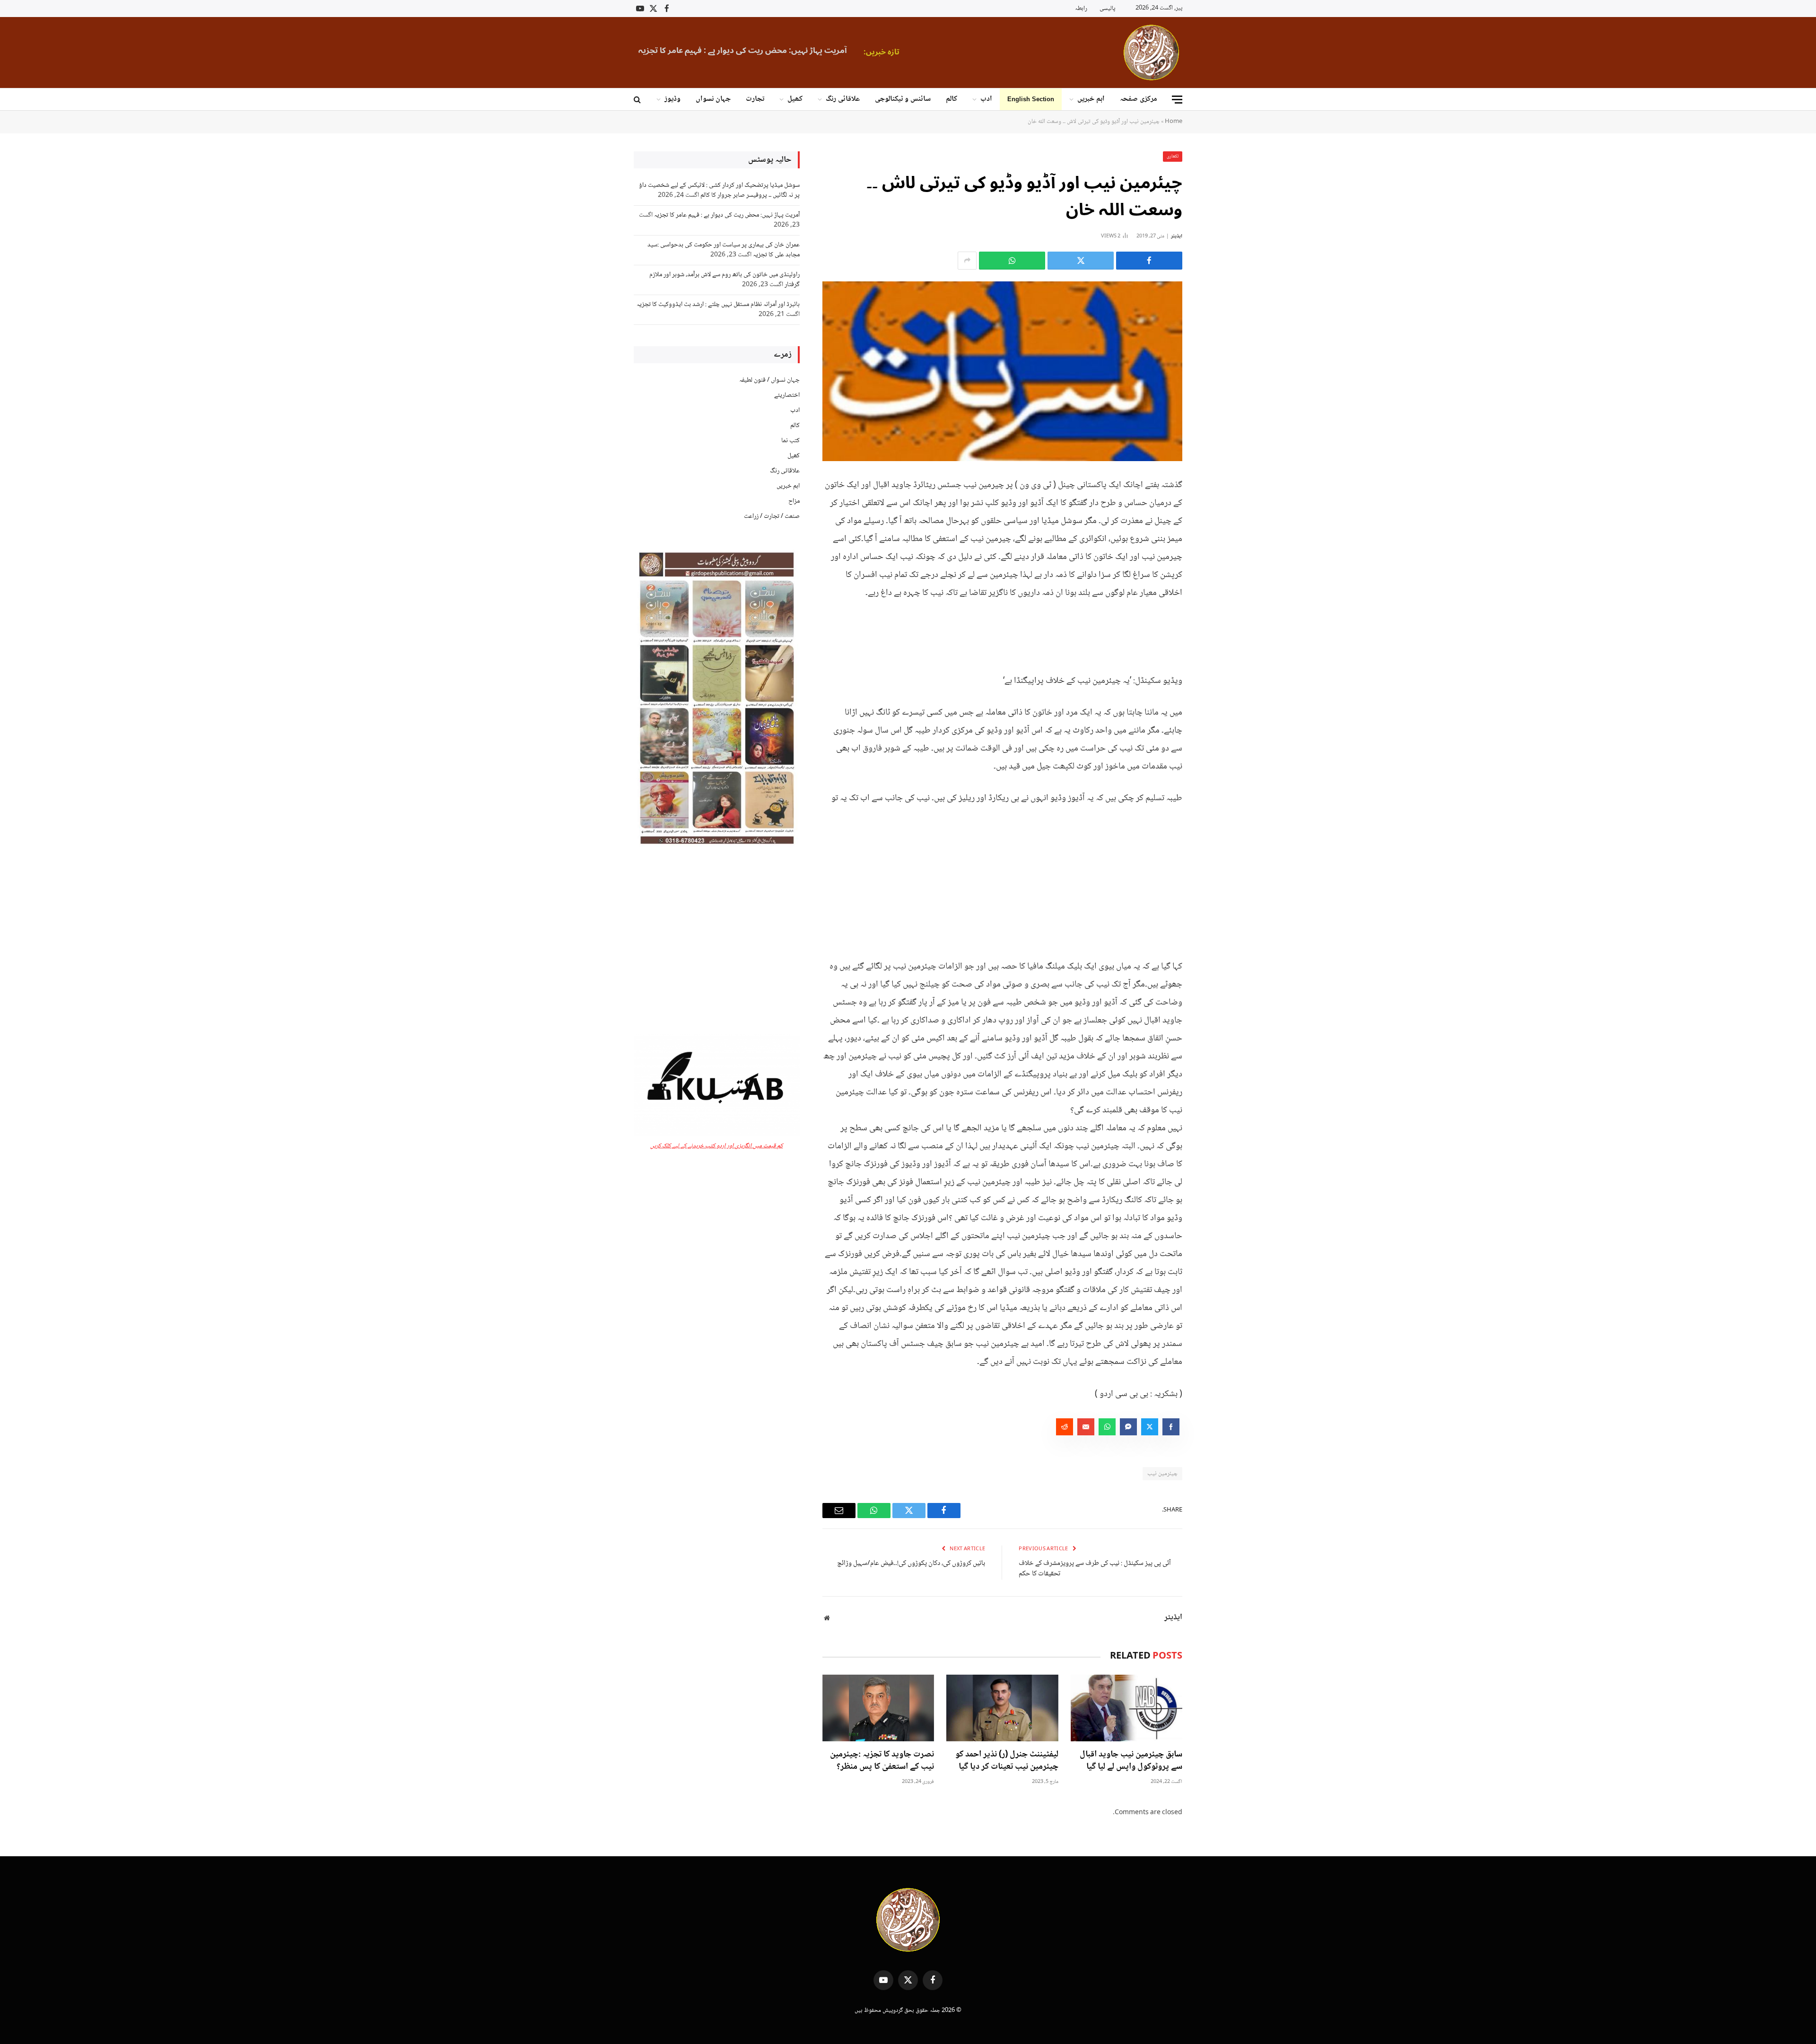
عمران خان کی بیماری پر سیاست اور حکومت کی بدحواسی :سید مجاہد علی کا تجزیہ (809, 51)
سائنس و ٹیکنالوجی (903, 99)
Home (1174, 122)
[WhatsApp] (1215, 556)
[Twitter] (1215, 532)
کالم (952, 99)
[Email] (1215, 580)
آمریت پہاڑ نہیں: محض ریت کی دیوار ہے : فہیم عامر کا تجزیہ (727, 215)
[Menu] (1177, 100)
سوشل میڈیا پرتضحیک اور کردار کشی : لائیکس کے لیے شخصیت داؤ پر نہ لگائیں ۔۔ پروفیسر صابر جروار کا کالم (719, 190)
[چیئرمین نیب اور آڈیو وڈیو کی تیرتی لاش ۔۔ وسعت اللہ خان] (1002, 371)
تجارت (755, 99)
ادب (986, 99)
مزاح (794, 501)
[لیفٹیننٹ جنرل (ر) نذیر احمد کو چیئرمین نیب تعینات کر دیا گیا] (1002, 1708)
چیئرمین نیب (1162, 1474)
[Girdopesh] (1151, 52)
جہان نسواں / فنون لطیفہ (769, 380)
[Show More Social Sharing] (967, 261)
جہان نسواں (713, 99)
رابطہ (1081, 9)
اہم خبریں (1091, 99)
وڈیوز (672, 99)
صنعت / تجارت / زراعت (772, 516)
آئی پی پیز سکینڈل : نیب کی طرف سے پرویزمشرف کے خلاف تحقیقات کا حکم (1095, 1569)
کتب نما (790, 441)
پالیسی (1107, 9)
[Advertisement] (1002, 874)
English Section (1031, 99)
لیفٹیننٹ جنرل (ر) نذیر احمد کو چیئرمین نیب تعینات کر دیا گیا (1007, 1761)
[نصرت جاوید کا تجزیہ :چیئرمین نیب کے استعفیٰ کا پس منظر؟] (878, 1708)
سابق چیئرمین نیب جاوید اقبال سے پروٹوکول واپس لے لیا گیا (1131, 1761)
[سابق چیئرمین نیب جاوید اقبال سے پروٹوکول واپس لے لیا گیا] (1126, 1708)
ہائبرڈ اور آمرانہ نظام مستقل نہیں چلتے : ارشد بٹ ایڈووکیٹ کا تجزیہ (718, 305)
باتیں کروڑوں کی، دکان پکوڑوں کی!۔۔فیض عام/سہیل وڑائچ (911, 1564)
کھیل (795, 99)
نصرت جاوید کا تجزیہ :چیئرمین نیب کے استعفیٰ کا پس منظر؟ (882, 1761)
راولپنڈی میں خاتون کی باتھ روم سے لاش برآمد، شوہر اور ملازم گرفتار (725, 280)
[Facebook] (1215, 508)
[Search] (638, 100)
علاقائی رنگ (843, 99)
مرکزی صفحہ (1139, 99)
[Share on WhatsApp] (1012, 261)
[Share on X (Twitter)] (1081, 261)
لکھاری (1173, 156)
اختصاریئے (787, 395)
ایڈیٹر (1177, 236)
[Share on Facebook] (1149, 261)
